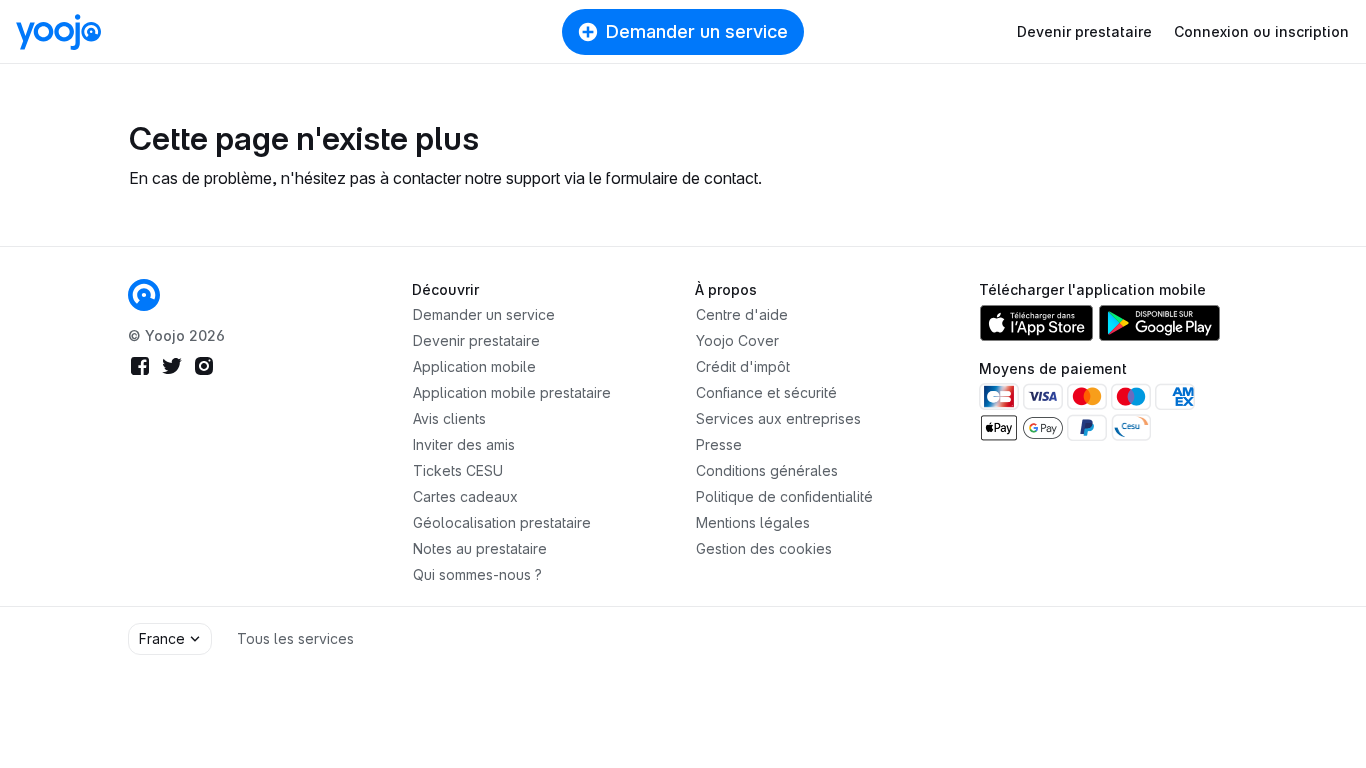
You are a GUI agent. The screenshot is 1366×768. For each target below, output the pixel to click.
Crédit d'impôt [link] (743, 366)
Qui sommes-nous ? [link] (477, 574)
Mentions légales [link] (753, 522)
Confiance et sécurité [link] (766, 392)
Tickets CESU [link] (458, 470)
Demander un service (697, 31)
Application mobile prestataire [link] (512, 392)
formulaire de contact (682, 178)
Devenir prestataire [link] (476, 340)
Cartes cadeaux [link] (465, 496)
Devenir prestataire (1084, 31)
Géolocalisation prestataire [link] (502, 522)
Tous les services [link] (295, 638)
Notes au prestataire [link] (480, 548)
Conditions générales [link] (767, 470)
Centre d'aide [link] (742, 314)
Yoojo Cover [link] (737, 340)
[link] (144, 295)
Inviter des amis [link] (464, 444)
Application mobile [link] (474, 366)
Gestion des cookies (764, 548)
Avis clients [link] (449, 418)
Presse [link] (719, 444)
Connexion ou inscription (1261, 31)
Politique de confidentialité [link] (784, 496)
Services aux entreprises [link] (778, 418)
